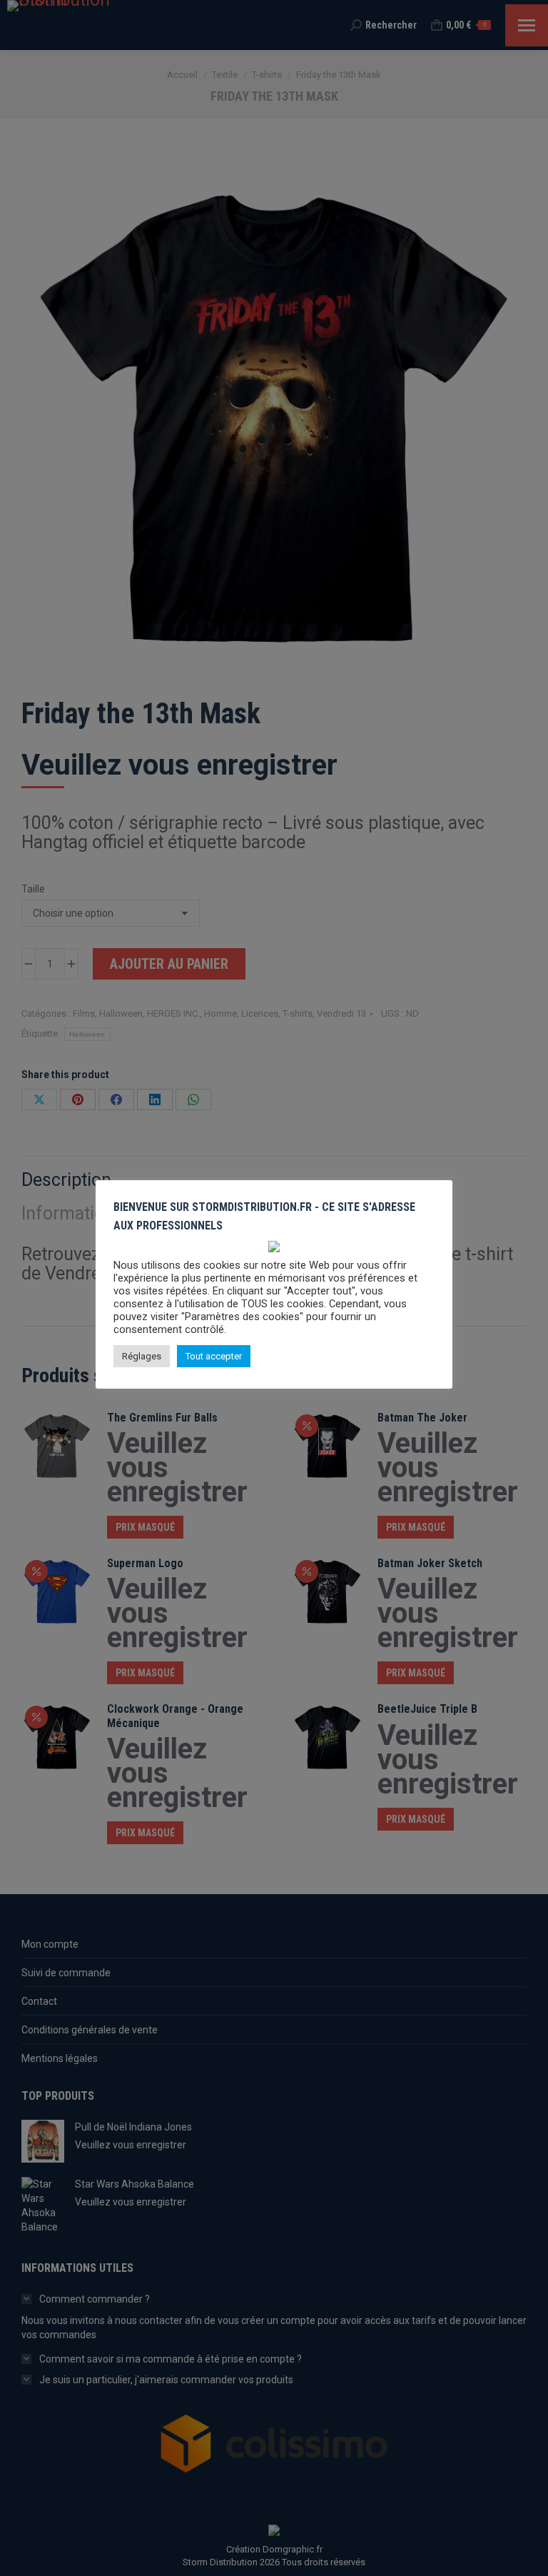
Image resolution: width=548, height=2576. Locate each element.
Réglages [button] (142, 1356)
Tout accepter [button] (214, 1356)
